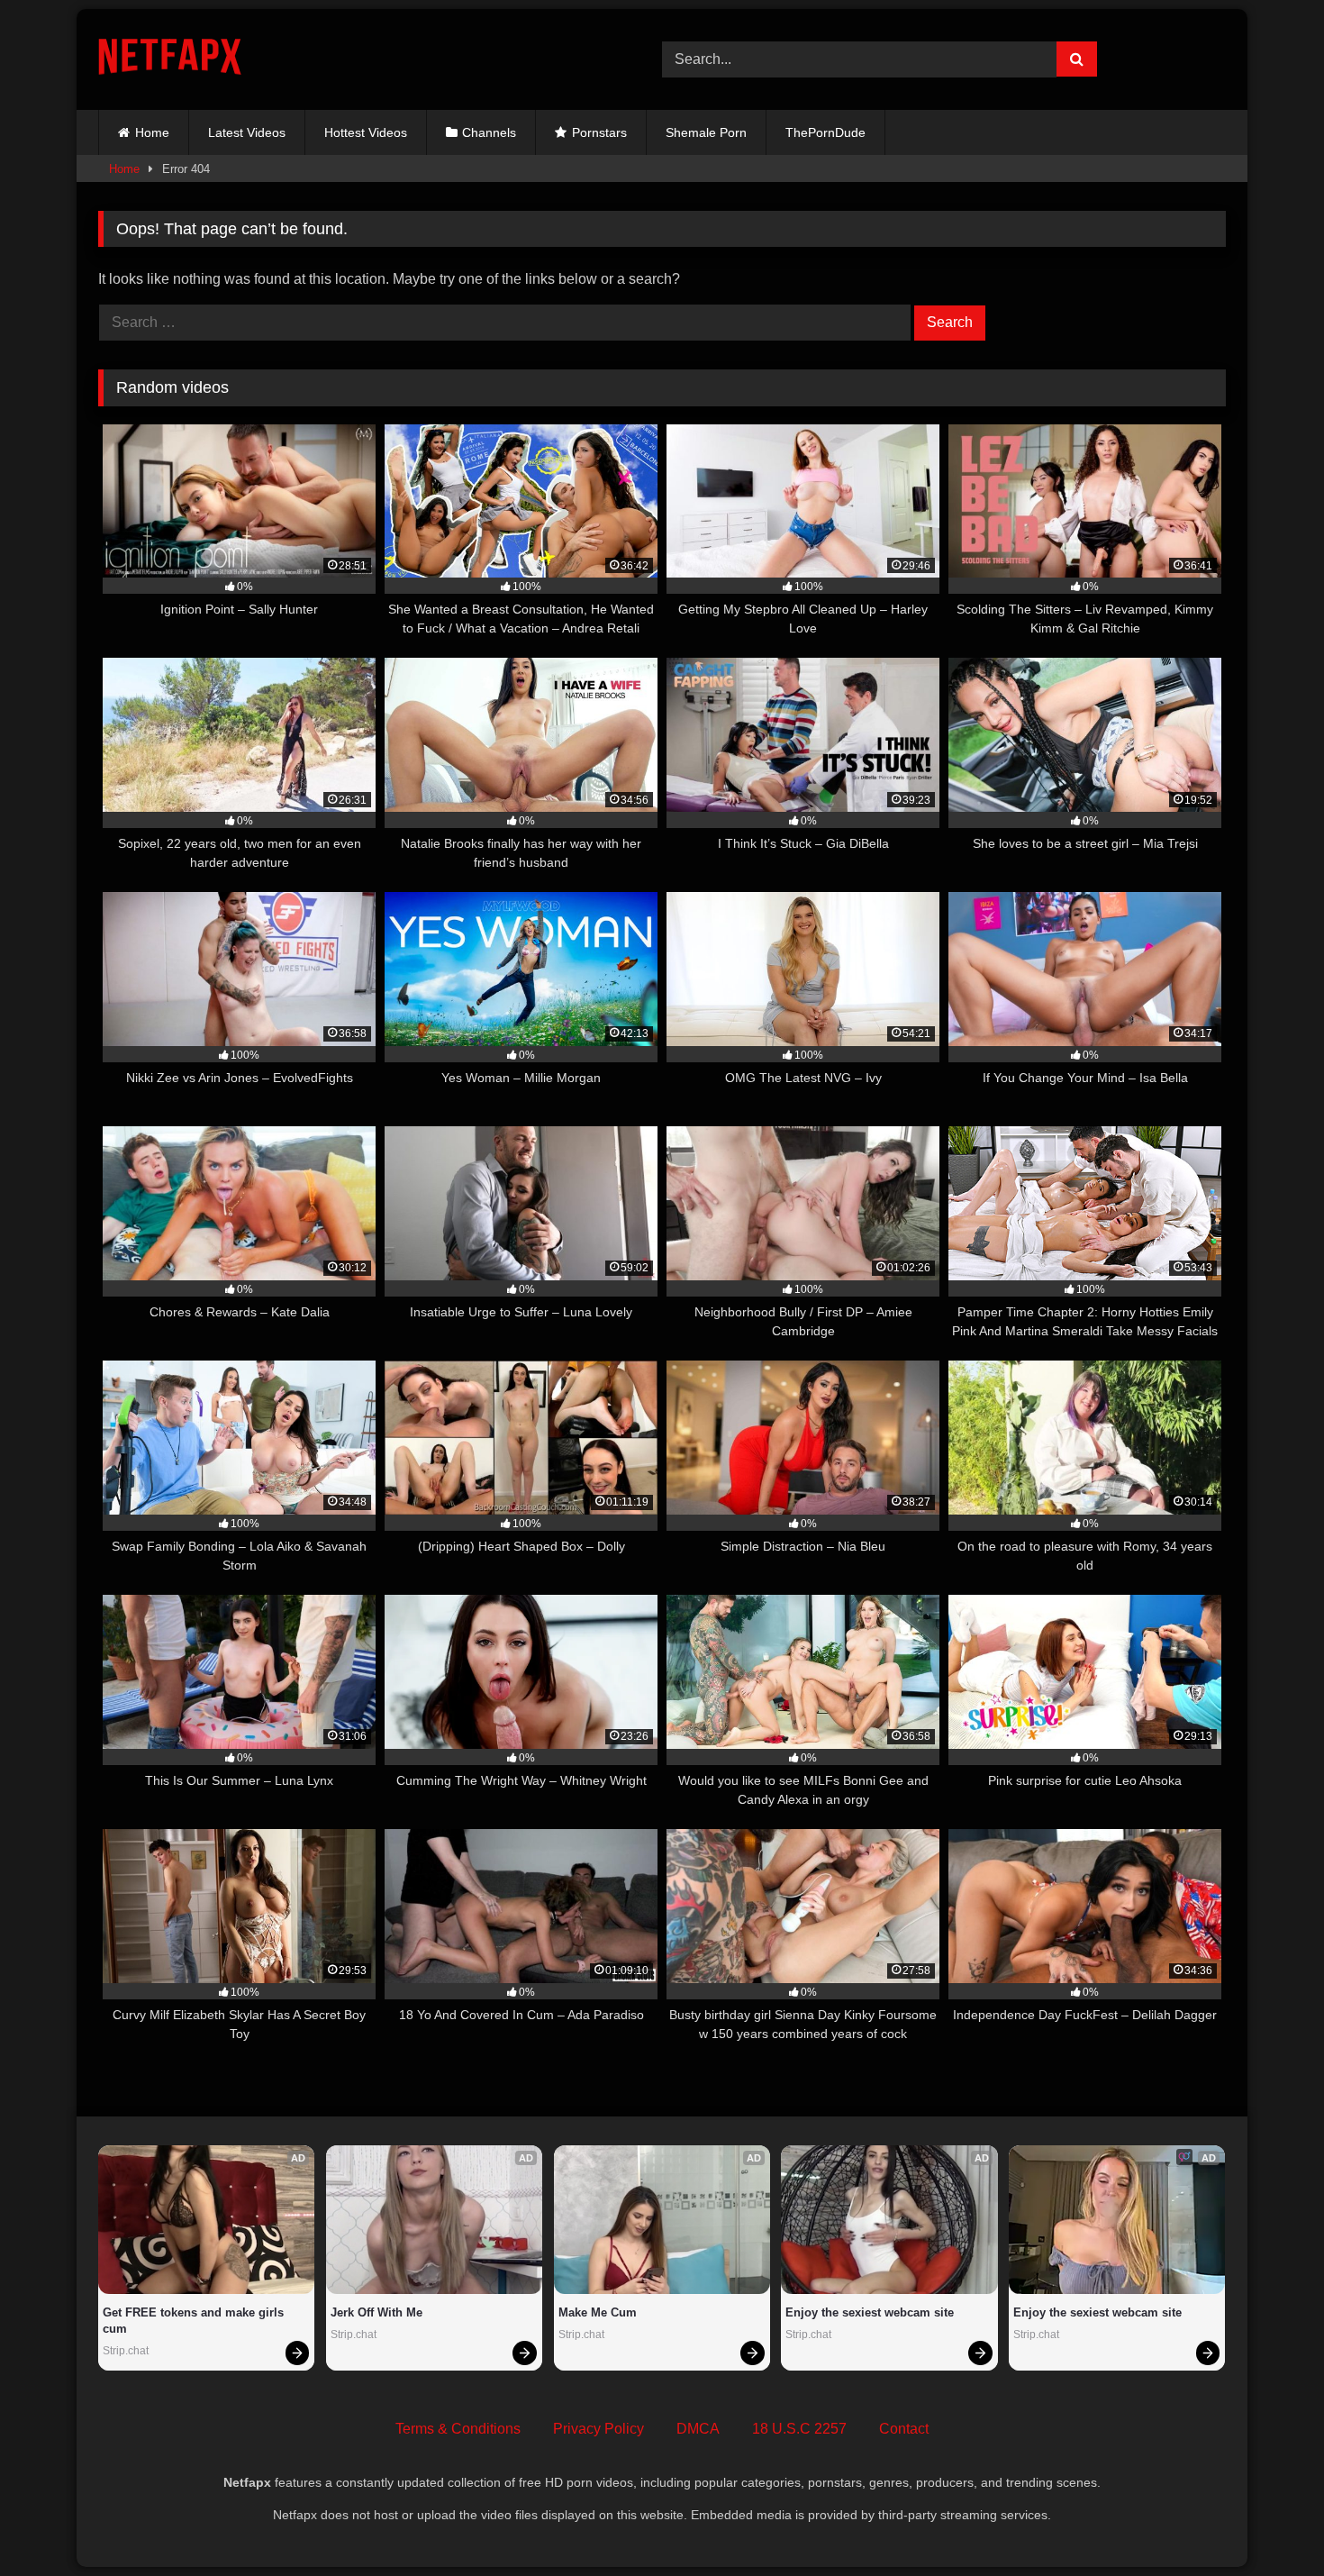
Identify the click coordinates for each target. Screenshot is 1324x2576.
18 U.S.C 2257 (799, 2429)
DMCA (698, 2429)
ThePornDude (825, 132)
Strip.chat (126, 2351)
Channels (489, 132)
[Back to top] (1268, 2522)
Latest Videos (247, 132)
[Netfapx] (170, 60)
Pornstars (599, 132)
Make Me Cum (598, 2312)
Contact (904, 2429)
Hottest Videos (366, 132)
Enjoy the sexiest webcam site (870, 2312)
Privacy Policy (599, 2429)
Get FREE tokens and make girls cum (195, 2321)
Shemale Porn (706, 132)
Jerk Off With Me (376, 2312)
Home (152, 132)
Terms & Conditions (458, 2429)
